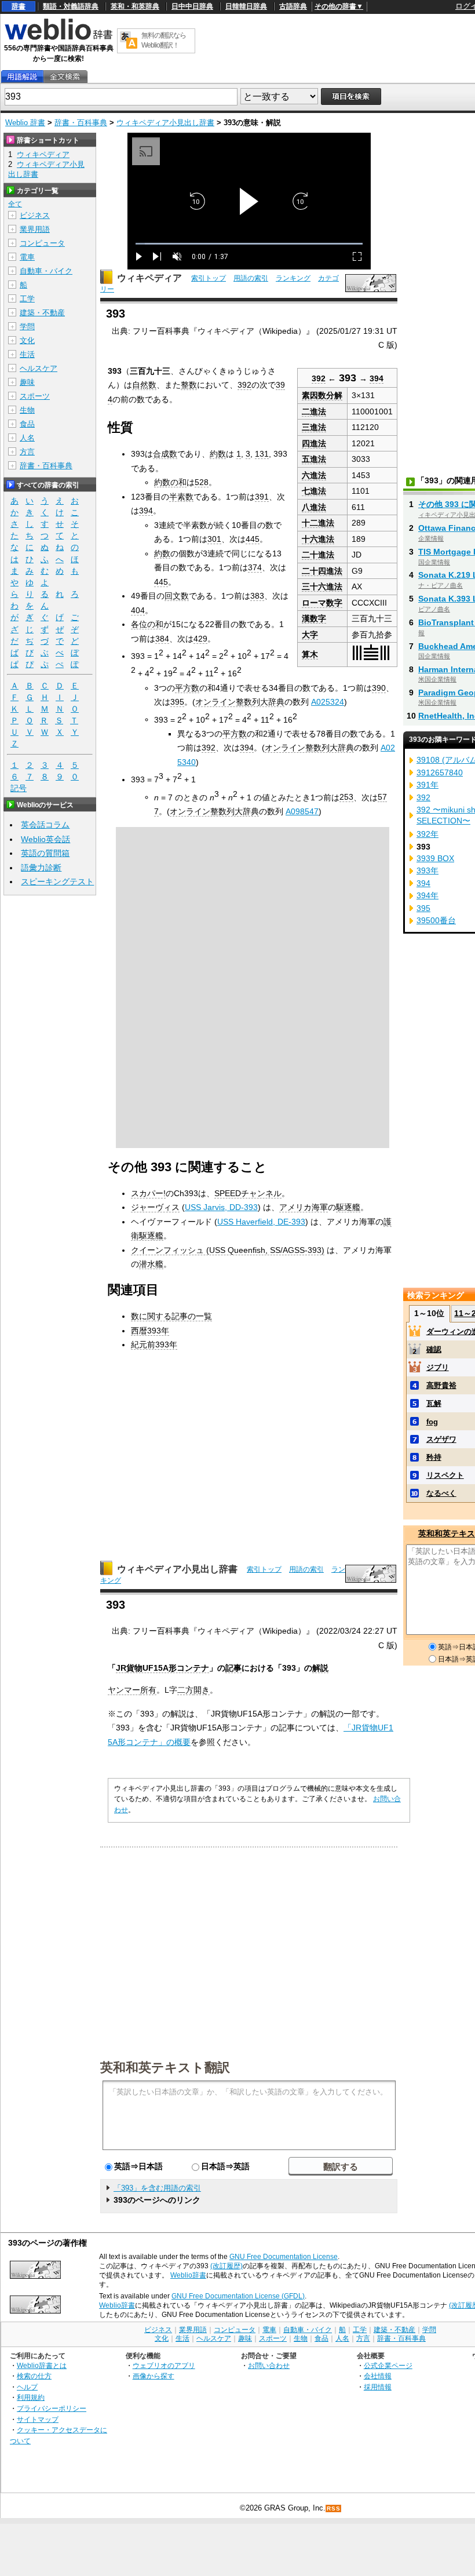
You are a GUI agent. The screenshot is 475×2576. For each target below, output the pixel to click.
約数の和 (170, 482)
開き (202, 1690)
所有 (148, 1690)
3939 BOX (435, 858)
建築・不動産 (42, 313)
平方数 (187, 688)
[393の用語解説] (22, 77)
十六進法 (318, 539)
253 (346, 797)
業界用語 (35, 229)
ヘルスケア (39, 368)
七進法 (314, 491)
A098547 (302, 811)
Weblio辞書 (188, 2275)
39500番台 (436, 920)
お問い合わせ (269, 2365)
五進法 (314, 459)
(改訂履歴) (226, 2266)
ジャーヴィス (155, 1207)
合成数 (165, 454)
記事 (233, 1668)
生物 (27, 410)
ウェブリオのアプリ (164, 2365)
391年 (427, 785)
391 (262, 497)
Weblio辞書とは (42, 2365)
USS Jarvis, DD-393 (221, 1207)
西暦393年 (150, 1331)
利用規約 (31, 2397)
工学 (27, 299)
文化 (27, 340)
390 (379, 688)
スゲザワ (441, 1439)
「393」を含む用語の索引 (157, 2188)
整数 (189, 385)
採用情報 (378, 2387)
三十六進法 (322, 586)
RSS (334, 2508)
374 (255, 567)
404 (138, 610)
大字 (310, 635)
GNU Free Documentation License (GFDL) (238, 2296)
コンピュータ (42, 243)
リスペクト (445, 1475)
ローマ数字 (322, 603)
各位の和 (147, 624)
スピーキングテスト (57, 881)
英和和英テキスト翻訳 (165, 2067)
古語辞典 (293, 6)
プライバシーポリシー (52, 2408)
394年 (427, 895)
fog (432, 1422)
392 (319, 379)
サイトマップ (38, 2419)
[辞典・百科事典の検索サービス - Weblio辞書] (59, 38)
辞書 (19, 6)
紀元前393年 (154, 1345)
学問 (27, 327)
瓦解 (434, 1403)
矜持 (434, 1457)
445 (253, 539)
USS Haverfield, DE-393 (261, 1222)
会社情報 (378, 2376)
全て (15, 204)
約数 (218, 454)
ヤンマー (124, 1690)
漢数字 (314, 618)
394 (377, 379)
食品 (27, 424)
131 (262, 454)
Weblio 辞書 (25, 123)
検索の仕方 (34, 2376)
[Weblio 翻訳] (129, 41)
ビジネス (35, 215)
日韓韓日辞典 (246, 6)
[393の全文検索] (65, 77)
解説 (320, 1668)
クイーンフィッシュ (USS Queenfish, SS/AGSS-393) (228, 1250)
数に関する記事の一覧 (171, 1316)
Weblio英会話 (45, 839)
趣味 (27, 382)
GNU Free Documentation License (284, 2257)
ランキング (293, 278)
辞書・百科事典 (81, 123)
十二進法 (318, 523)
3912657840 (440, 773)
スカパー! (148, 1193)
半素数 (181, 497)
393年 (427, 870)
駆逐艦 (348, 1207)
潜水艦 (151, 1264)
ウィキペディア (149, 278)
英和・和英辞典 (135, 6)
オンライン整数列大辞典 (240, 702)
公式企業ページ (388, 2365)
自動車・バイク (46, 271)
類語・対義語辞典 (71, 6)
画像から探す (154, 2376)
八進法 (314, 507)
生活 (27, 354)
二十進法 (318, 555)
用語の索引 (251, 278)
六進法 (314, 475)
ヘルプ (27, 2387)
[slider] (249, 244)
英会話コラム (45, 825)
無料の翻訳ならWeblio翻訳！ (164, 40)
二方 (185, 1690)
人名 (27, 438)
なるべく (441, 1493)
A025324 (328, 702)
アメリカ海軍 (304, 1207)
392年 (427, 834)
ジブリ (438, 1367)
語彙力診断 (41, 868)
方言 (27, 452)
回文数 (177, 596)
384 (162, 639)
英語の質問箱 (45, 853)
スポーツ (35, 396)
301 (214, 539)
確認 (434, 1349)
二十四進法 (322, 571)
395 (177, 702)
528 (202, 482)
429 (200, 639)
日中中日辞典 (192, 6)
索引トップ (209, 278)
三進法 (314, 427)
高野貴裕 (441, 1385)
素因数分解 (322, 395)
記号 (19, 788)
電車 (27, 257)
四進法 (314, 443)
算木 (310, 654)
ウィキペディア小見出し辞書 (165, 123)
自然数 (144, 385)
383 (257, 596)
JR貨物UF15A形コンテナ (162, 1668)
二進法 (314, 411)
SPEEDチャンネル (248, 1193)
